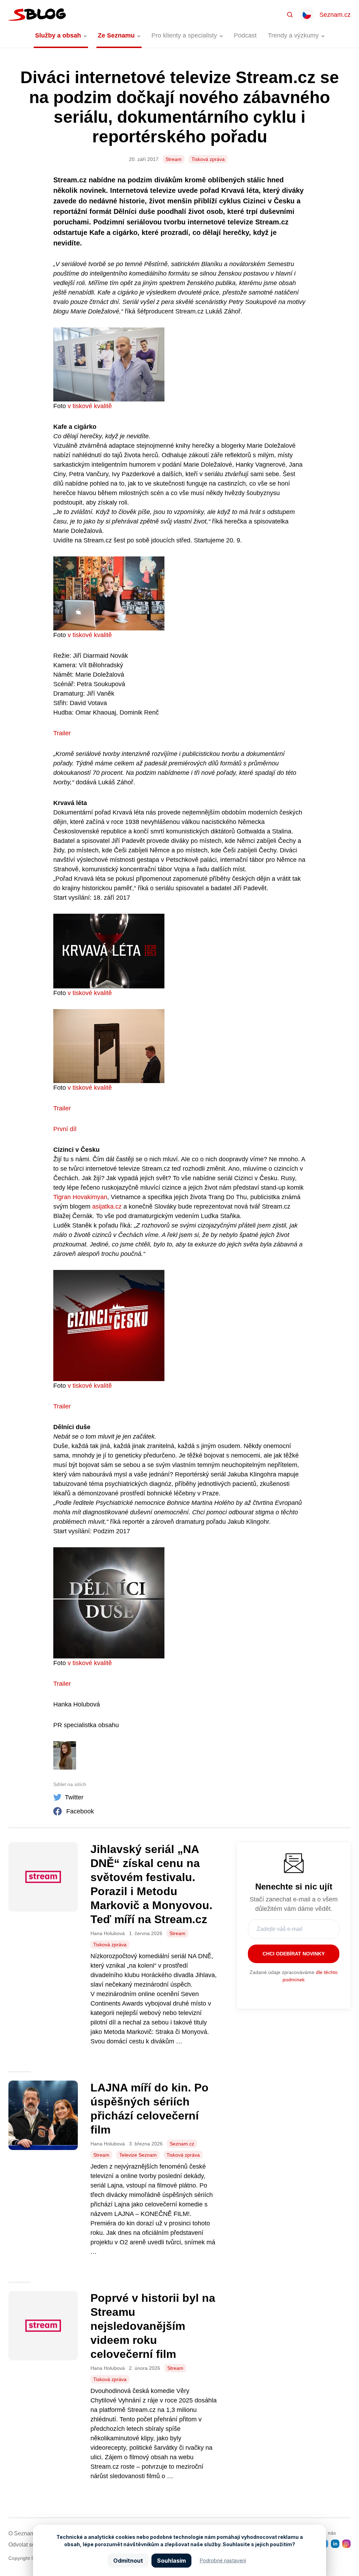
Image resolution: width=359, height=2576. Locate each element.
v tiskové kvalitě (91, 406)
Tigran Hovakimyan (80, 1197)
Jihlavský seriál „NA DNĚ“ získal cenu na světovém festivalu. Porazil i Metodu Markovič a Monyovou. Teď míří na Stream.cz (151, 1884)
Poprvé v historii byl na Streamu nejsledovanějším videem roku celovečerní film (153, 2326)
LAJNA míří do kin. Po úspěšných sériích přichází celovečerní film (150, 2109)
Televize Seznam (138, 2155)
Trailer (63, 733)
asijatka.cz (107, 1206)
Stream (174, 159)
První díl (65, 1129)
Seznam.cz (335, 15)
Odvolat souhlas (29, 2545)
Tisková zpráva (208, 159)
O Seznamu (23, 2533)
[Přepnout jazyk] (307, 15)
